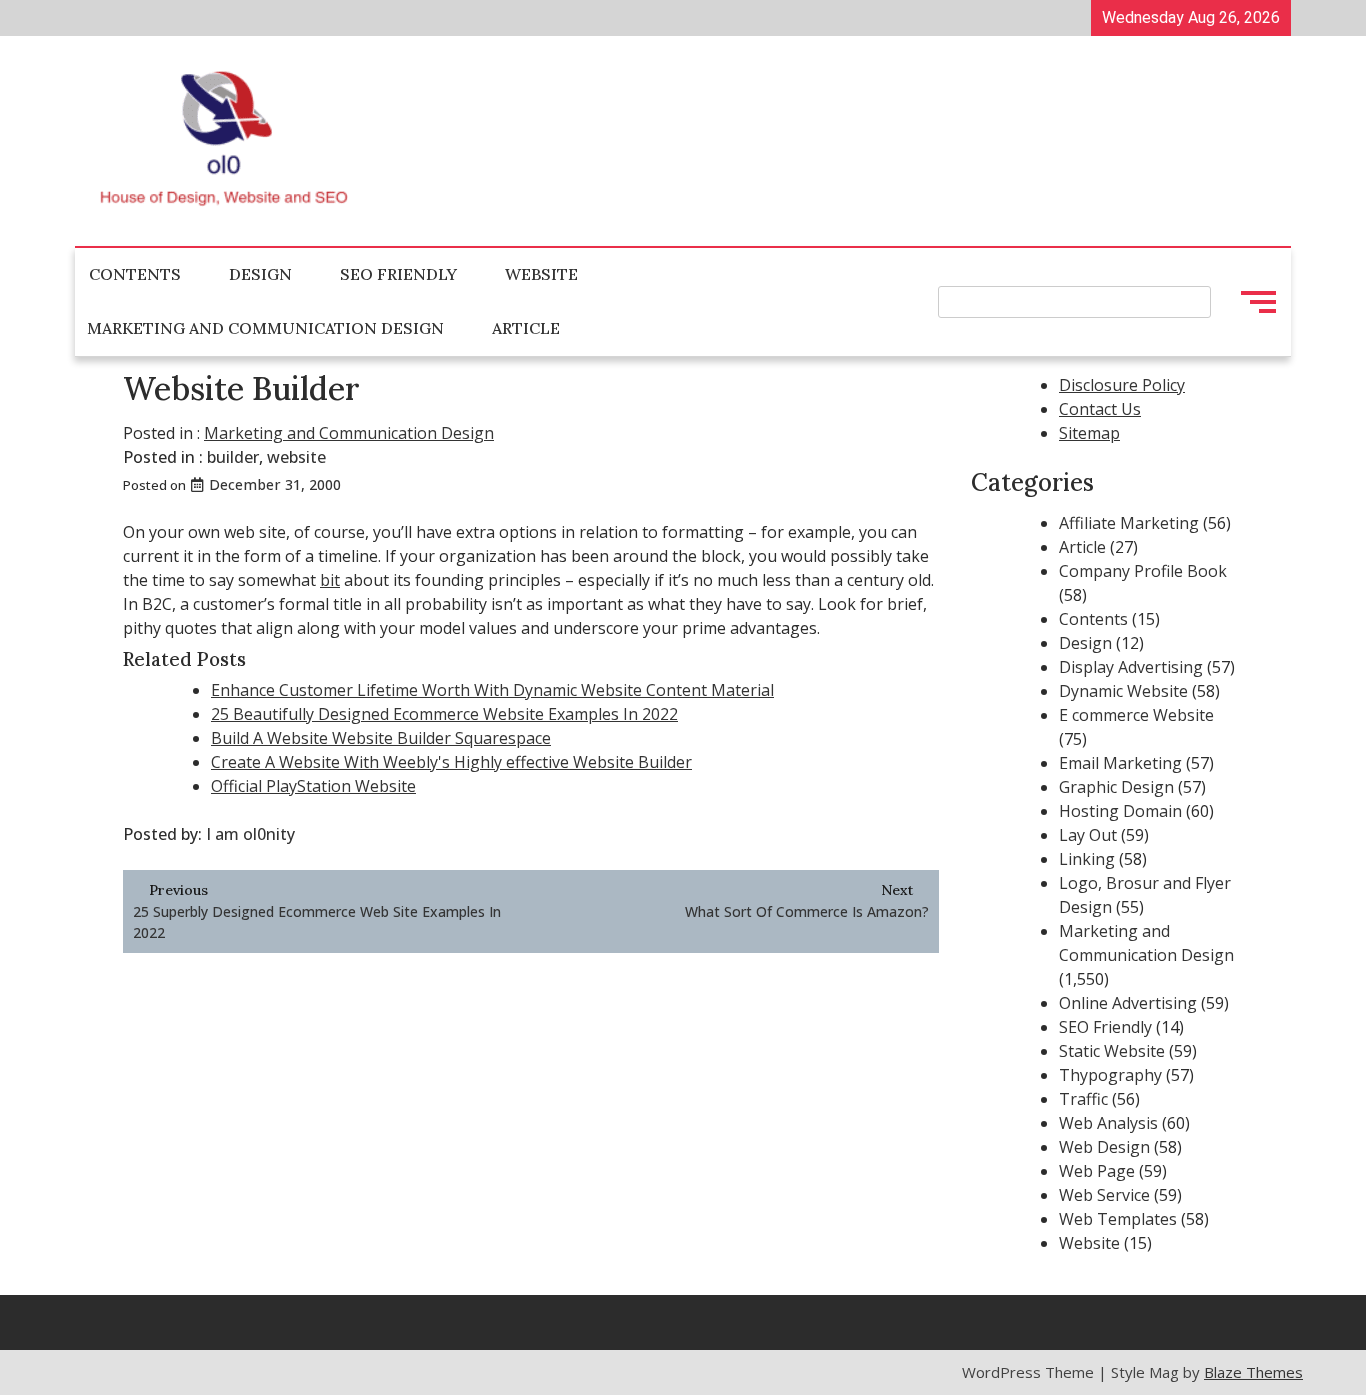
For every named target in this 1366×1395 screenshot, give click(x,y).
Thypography (1110, 1075)
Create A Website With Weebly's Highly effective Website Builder (451, 762)
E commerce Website (1136, 715)
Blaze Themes (1253, 1372)
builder (233, 457)
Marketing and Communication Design (265, 328)
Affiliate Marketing (1129, 523)
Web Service (1104, 1195)
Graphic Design (1116, 787)
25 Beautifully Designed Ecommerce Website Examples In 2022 (444, 714)
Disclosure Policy (1122, 385)
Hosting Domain (1120, 811)
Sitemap (1089, 433)
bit (330, 580)
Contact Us (1100, 409)
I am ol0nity (250, 834)
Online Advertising (1128, 1003)
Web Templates (1118, 1219)
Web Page (1097, 1171)
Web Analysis (1108, 1123)
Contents (135, 274)
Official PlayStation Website (313, 786)
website (296, 457)
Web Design (1104, 1147)
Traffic (1083, 1099)
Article (526, 328)
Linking (1087, 859)
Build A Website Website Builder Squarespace (381, 738)
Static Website (1112, 1051)
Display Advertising (1131, 667)
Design (260, 274)
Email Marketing (1120, 763)
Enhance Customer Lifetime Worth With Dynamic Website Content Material (492, 690)
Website (541, 274)
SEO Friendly (398, 274)
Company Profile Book (1143, 571)
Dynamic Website (1123, 691)
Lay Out (1088, 835)
